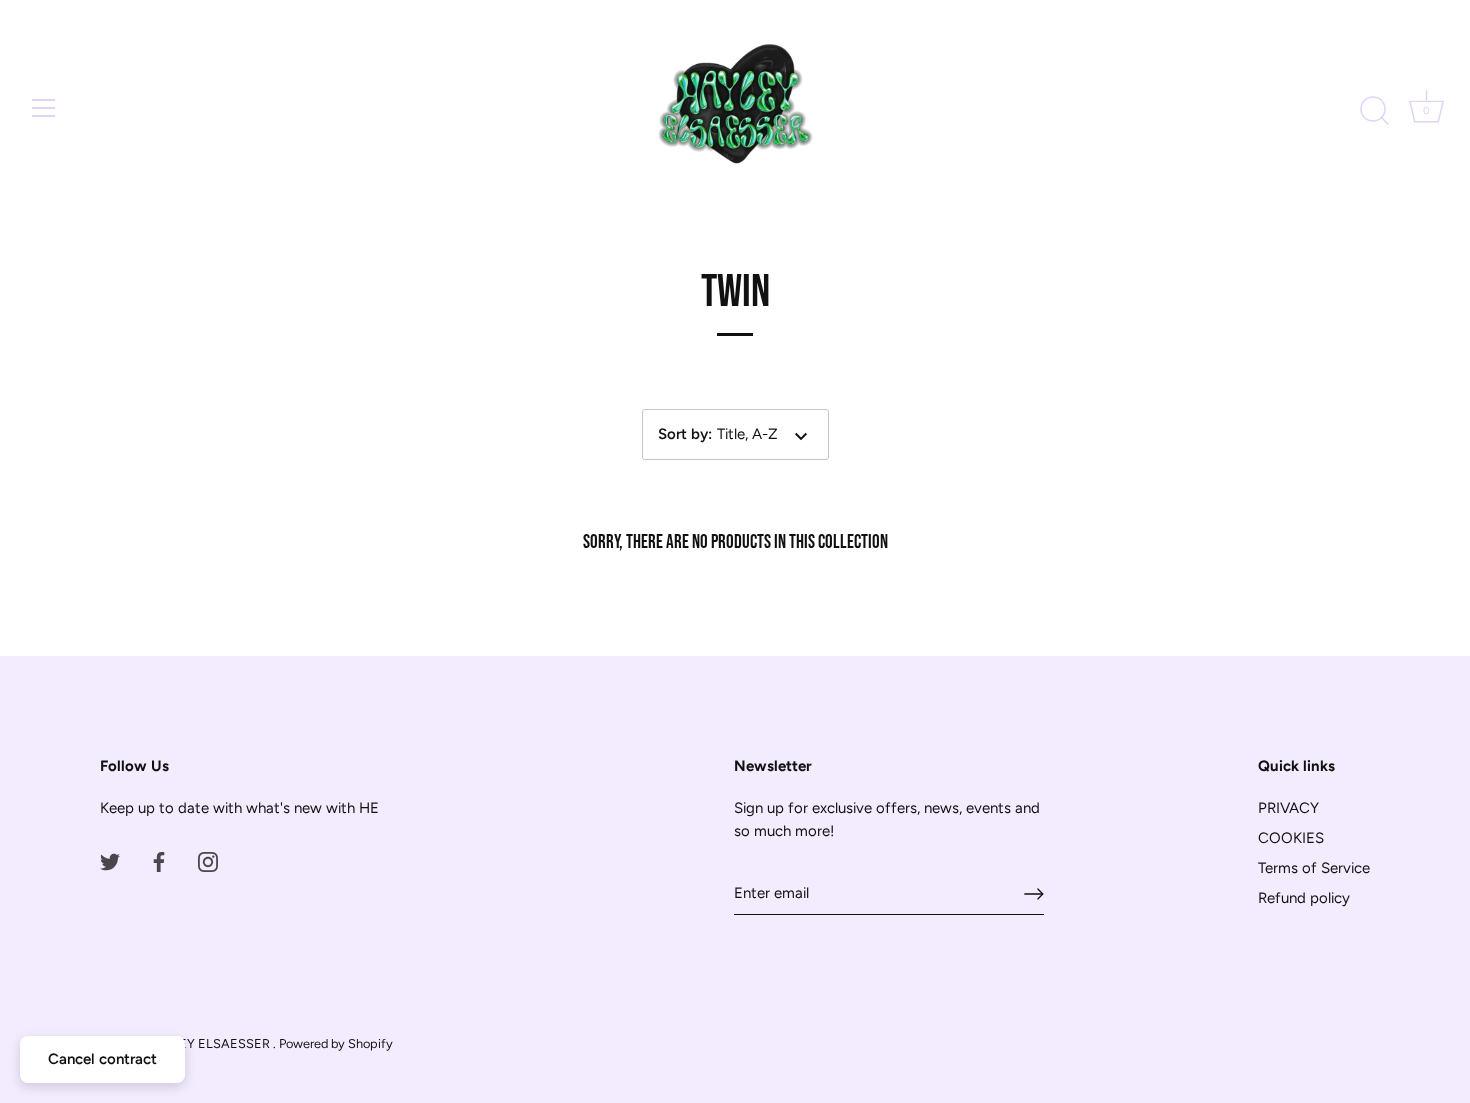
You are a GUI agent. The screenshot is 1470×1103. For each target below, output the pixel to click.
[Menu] (44, 108)
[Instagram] (208, 861)
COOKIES (1291, 838)
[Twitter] (110, 861)
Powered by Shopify (336, 1043)
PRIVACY (1288, 808)
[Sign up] (1034, 894)
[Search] (1374, 111)
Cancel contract (102, 1059)
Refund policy (1304, 898)
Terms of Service (1314, 868)
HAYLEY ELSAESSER (209, 1043)
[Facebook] (159, 861)
